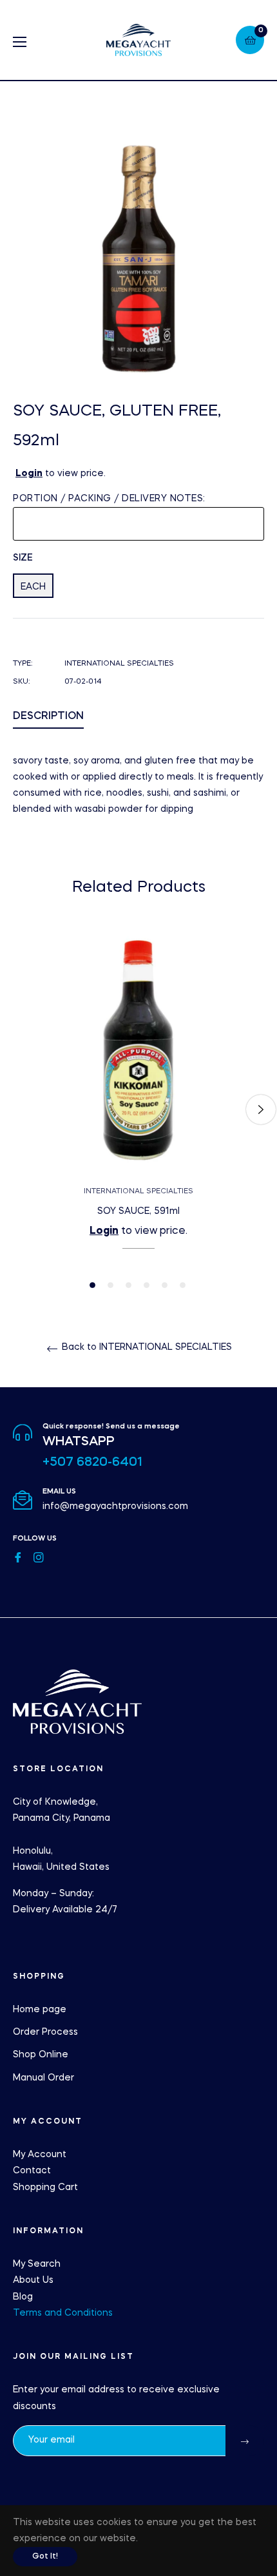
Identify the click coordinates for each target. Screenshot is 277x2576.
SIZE (23, 558)
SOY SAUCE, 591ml (138, 1211)
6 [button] (183, 1285)
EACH (33, 587)
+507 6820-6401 (92, 1463)
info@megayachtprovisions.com (115, 1506)
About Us (33, 2280)
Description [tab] (48, 716)
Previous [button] (16, 1110)
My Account (40, 2155)
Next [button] (261, 1110)
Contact (32, 2171)
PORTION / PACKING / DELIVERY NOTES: (109, 499)
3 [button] (129, 1285)
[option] (138, 1109)
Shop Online (41, 2055)
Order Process (45, 2032)
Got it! (45, 2557)
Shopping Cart (45, 2187)
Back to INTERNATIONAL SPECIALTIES (146, 1347)
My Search (37, 2264)
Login (29, 474)
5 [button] (165, 1285)
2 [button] (110, 1285)
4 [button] (147, 1285)
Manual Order (43, 2078)
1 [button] (92, 1285)
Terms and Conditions (63, 2313)
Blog (23, 2297)
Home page (40, 2010)
